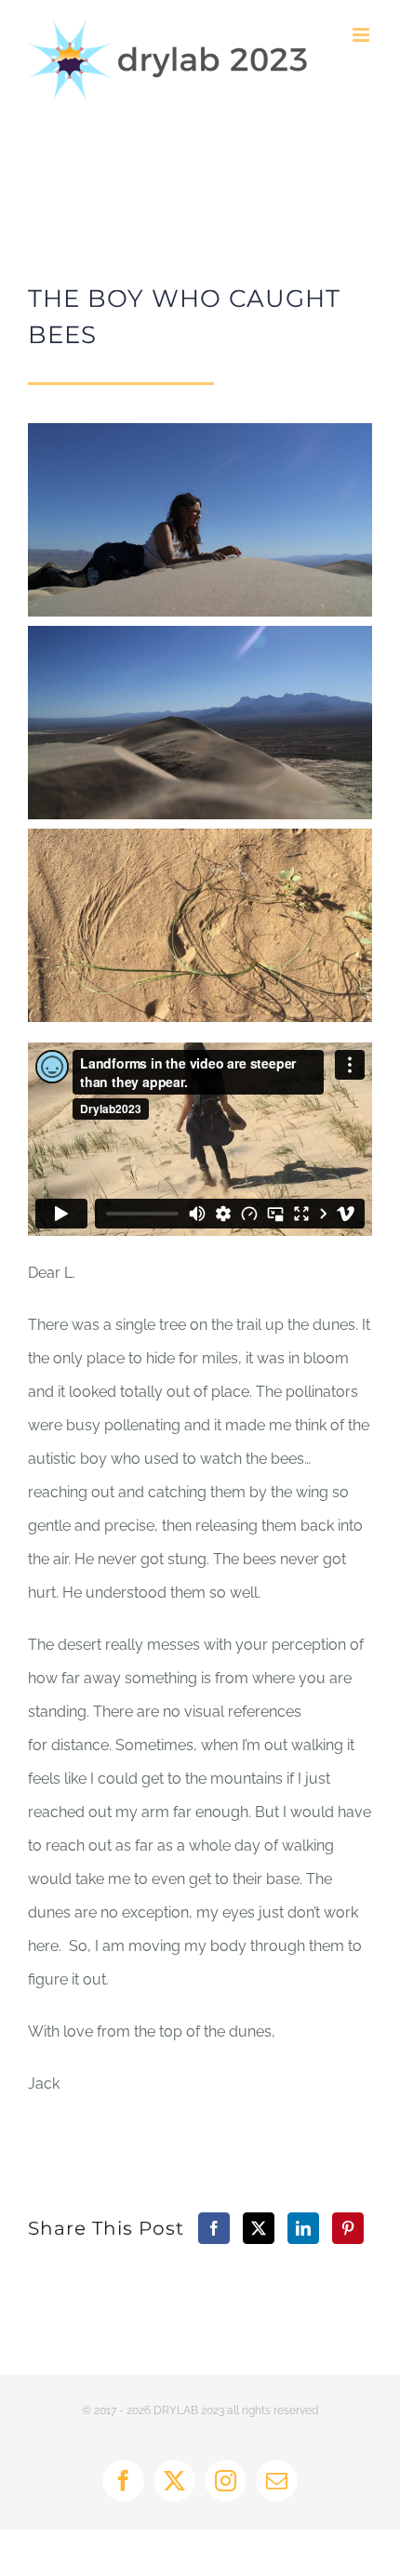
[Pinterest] (348, 2228)
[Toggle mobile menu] (362, 35)
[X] (259, 2228)
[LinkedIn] (303, 2228)
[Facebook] (214, 2228)
